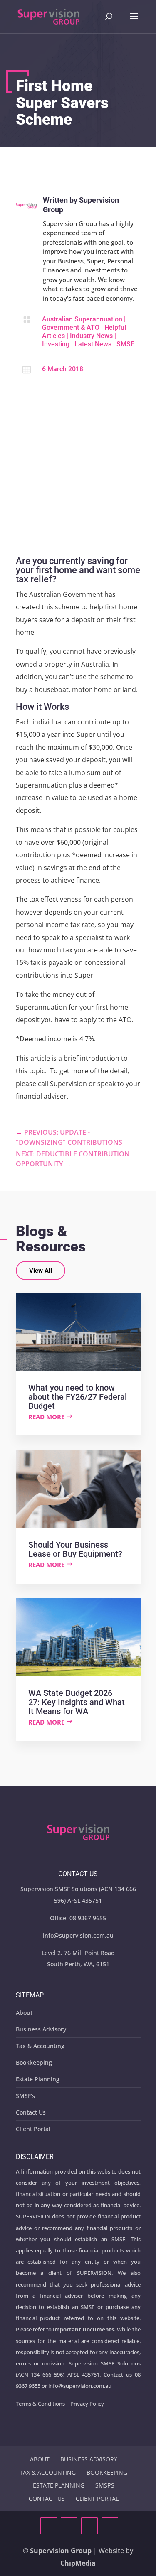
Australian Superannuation (82, 319)
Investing (56, 344)
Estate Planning (38, 2079)
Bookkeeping (34, 2062)
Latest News (93, 344)
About (24, 2013)
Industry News (91, 336)
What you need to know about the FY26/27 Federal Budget (78, 1397)
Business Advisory (41, 2029)
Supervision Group (61, 2551)
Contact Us (31, 2112)
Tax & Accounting (40, 2046)
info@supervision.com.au (78, 1935)
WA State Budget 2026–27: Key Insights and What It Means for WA (77, 1702)
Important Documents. (84, 2329)
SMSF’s (25, 2096)
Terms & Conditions (40, 2404)
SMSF (125, 344)
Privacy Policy (87, 2404)
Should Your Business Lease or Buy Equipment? (75, 1549)
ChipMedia (78, 2563)
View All (41, 1271)
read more (46, 1417)
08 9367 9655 (88, 1918)
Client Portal (33, 2129)
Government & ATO (71, 328)
